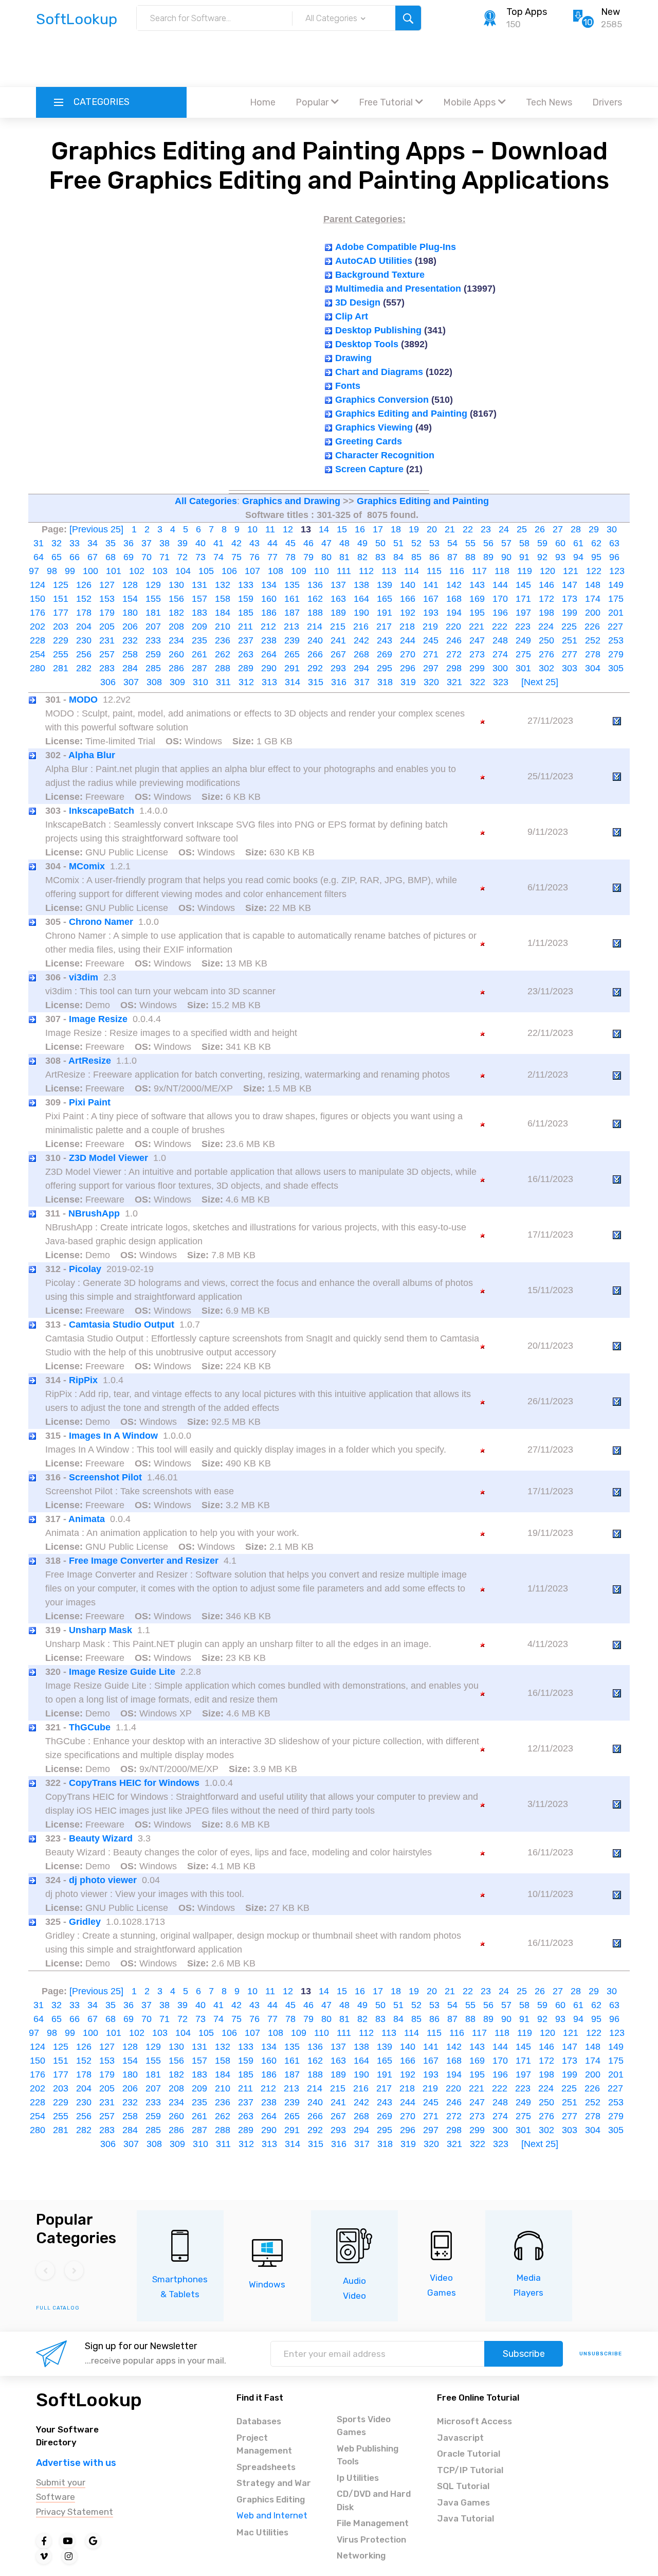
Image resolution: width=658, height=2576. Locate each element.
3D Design (358, 302)
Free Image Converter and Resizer (144, 1561)
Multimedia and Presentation (398, 289)
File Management (373, 2523)
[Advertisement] (329, 59)
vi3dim (84, 977)
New (610, 12)
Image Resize (98, 1019)
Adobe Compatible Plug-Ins (396, 247)
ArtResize (90, 1061)
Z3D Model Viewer (108, 1158)
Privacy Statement (75, 2512)
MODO (83, 700)
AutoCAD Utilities (374, 261)
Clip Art (352, 316)
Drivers (607, 102)
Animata (87, 1519)
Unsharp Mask (100, 1630)
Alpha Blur (92, 755)
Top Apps (527, 12)
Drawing (353, 358)
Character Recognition (385, 455)
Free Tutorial (386, 102)
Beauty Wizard (101, 1838)
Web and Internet (272, 2515)
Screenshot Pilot (105, 1477)
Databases (259, 2421)
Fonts (348, 386)
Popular (312, 102)
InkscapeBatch (102, 811)
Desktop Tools (367, 344)
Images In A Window (113, 1436)
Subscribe (524, 2354)
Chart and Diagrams (379, 372)
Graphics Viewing (374, 427)
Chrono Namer (101, 922)
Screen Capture (369, 469)
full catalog (58, 2308)
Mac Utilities (262, 2532)
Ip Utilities (358, 2478)
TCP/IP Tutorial (470, 2470)
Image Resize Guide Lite (122, 1672)
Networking (361, 2555)
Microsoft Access (474, 2421)
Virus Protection (371, 2539)
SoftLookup (89, 2400)
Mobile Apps (469, 102)
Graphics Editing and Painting (401, 414)
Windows (267, 2284)
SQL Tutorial (463, 2486)
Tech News (549, 102)
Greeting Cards (369, 441)
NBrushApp (94, 1213)
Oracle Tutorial (469, 2454)
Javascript (460, 2438)
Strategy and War (274, 2483)
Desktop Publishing (378, 330)
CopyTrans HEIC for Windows (134, 1783)
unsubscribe (601, 2354)
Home (263, 102)
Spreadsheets (266, 2467)
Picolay (85, 1269)
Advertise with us (76, 2463)
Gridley (85, 1922)
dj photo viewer (103, 1880)
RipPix (83, 1380)
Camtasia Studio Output (122, 1325)
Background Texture (380, 275)
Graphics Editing (271, 2499)
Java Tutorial (465, 2518)
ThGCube (90, 1727)
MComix (87, 866)
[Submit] (408, 18)
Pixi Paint (90, 1102)
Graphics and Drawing (291, 501)
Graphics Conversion (382, 400)
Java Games (463, 2502)
